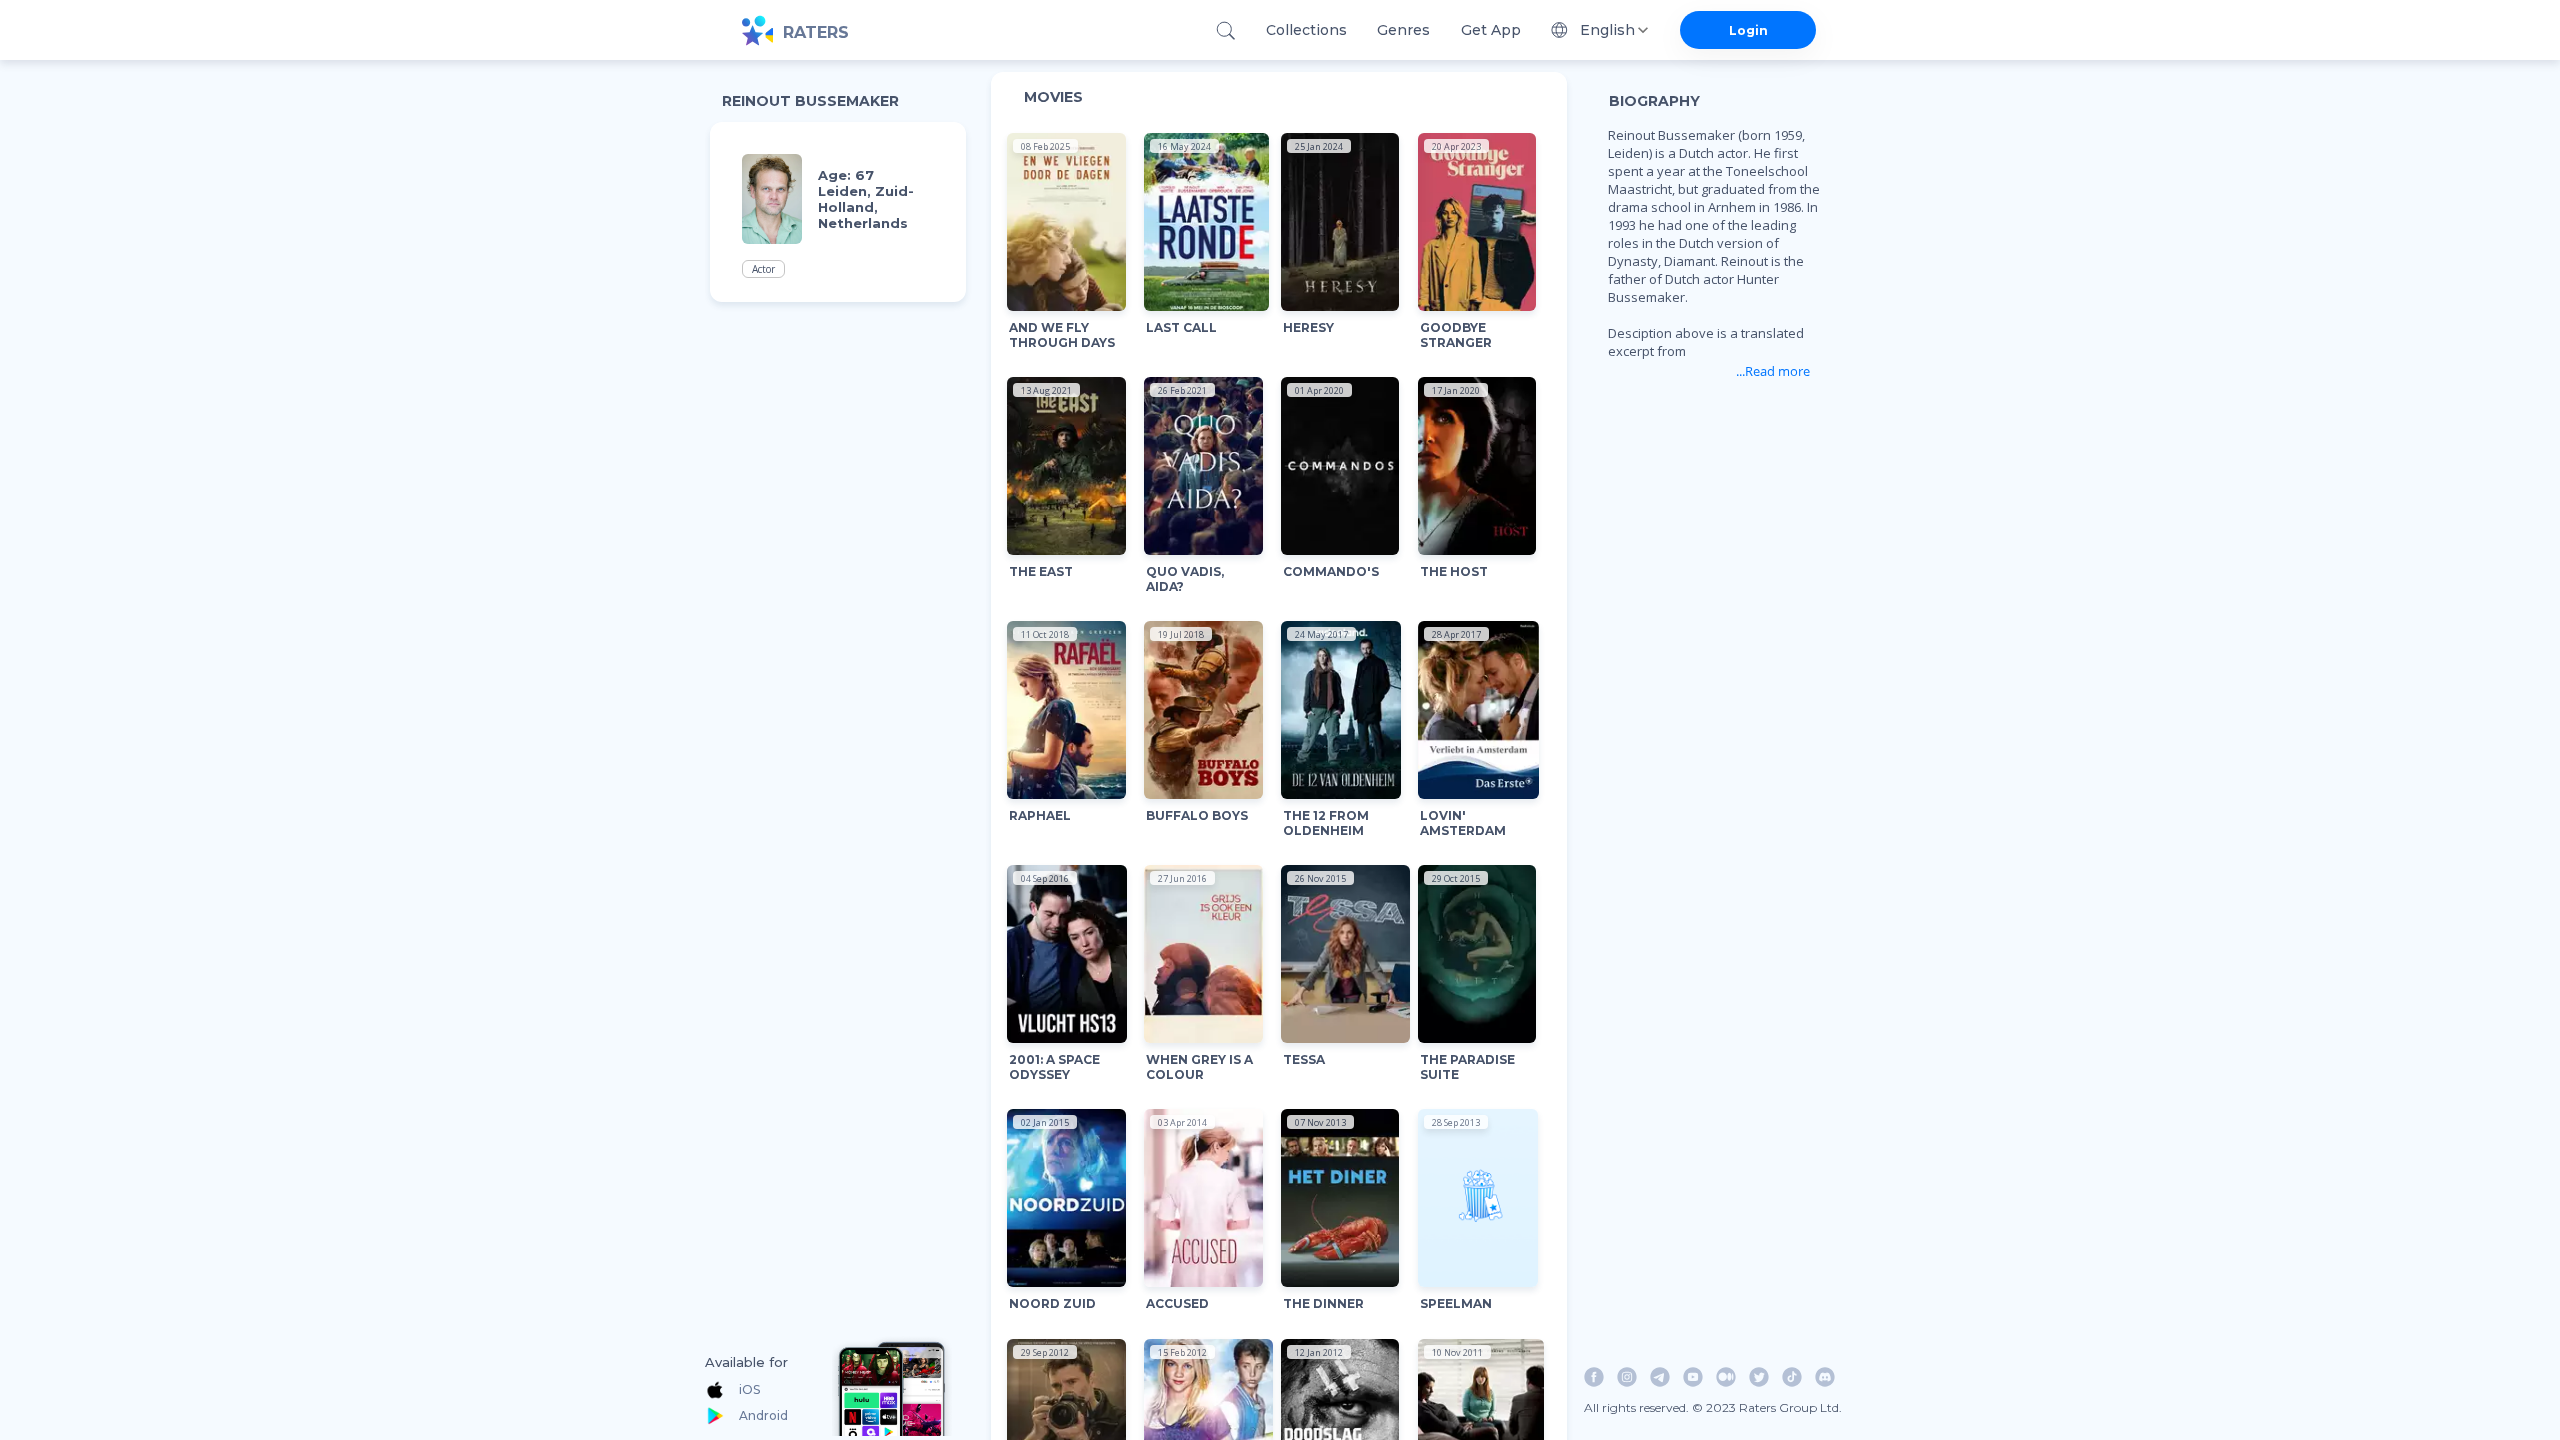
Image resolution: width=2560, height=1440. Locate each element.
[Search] (1225, 30)
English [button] (1607, 30)
